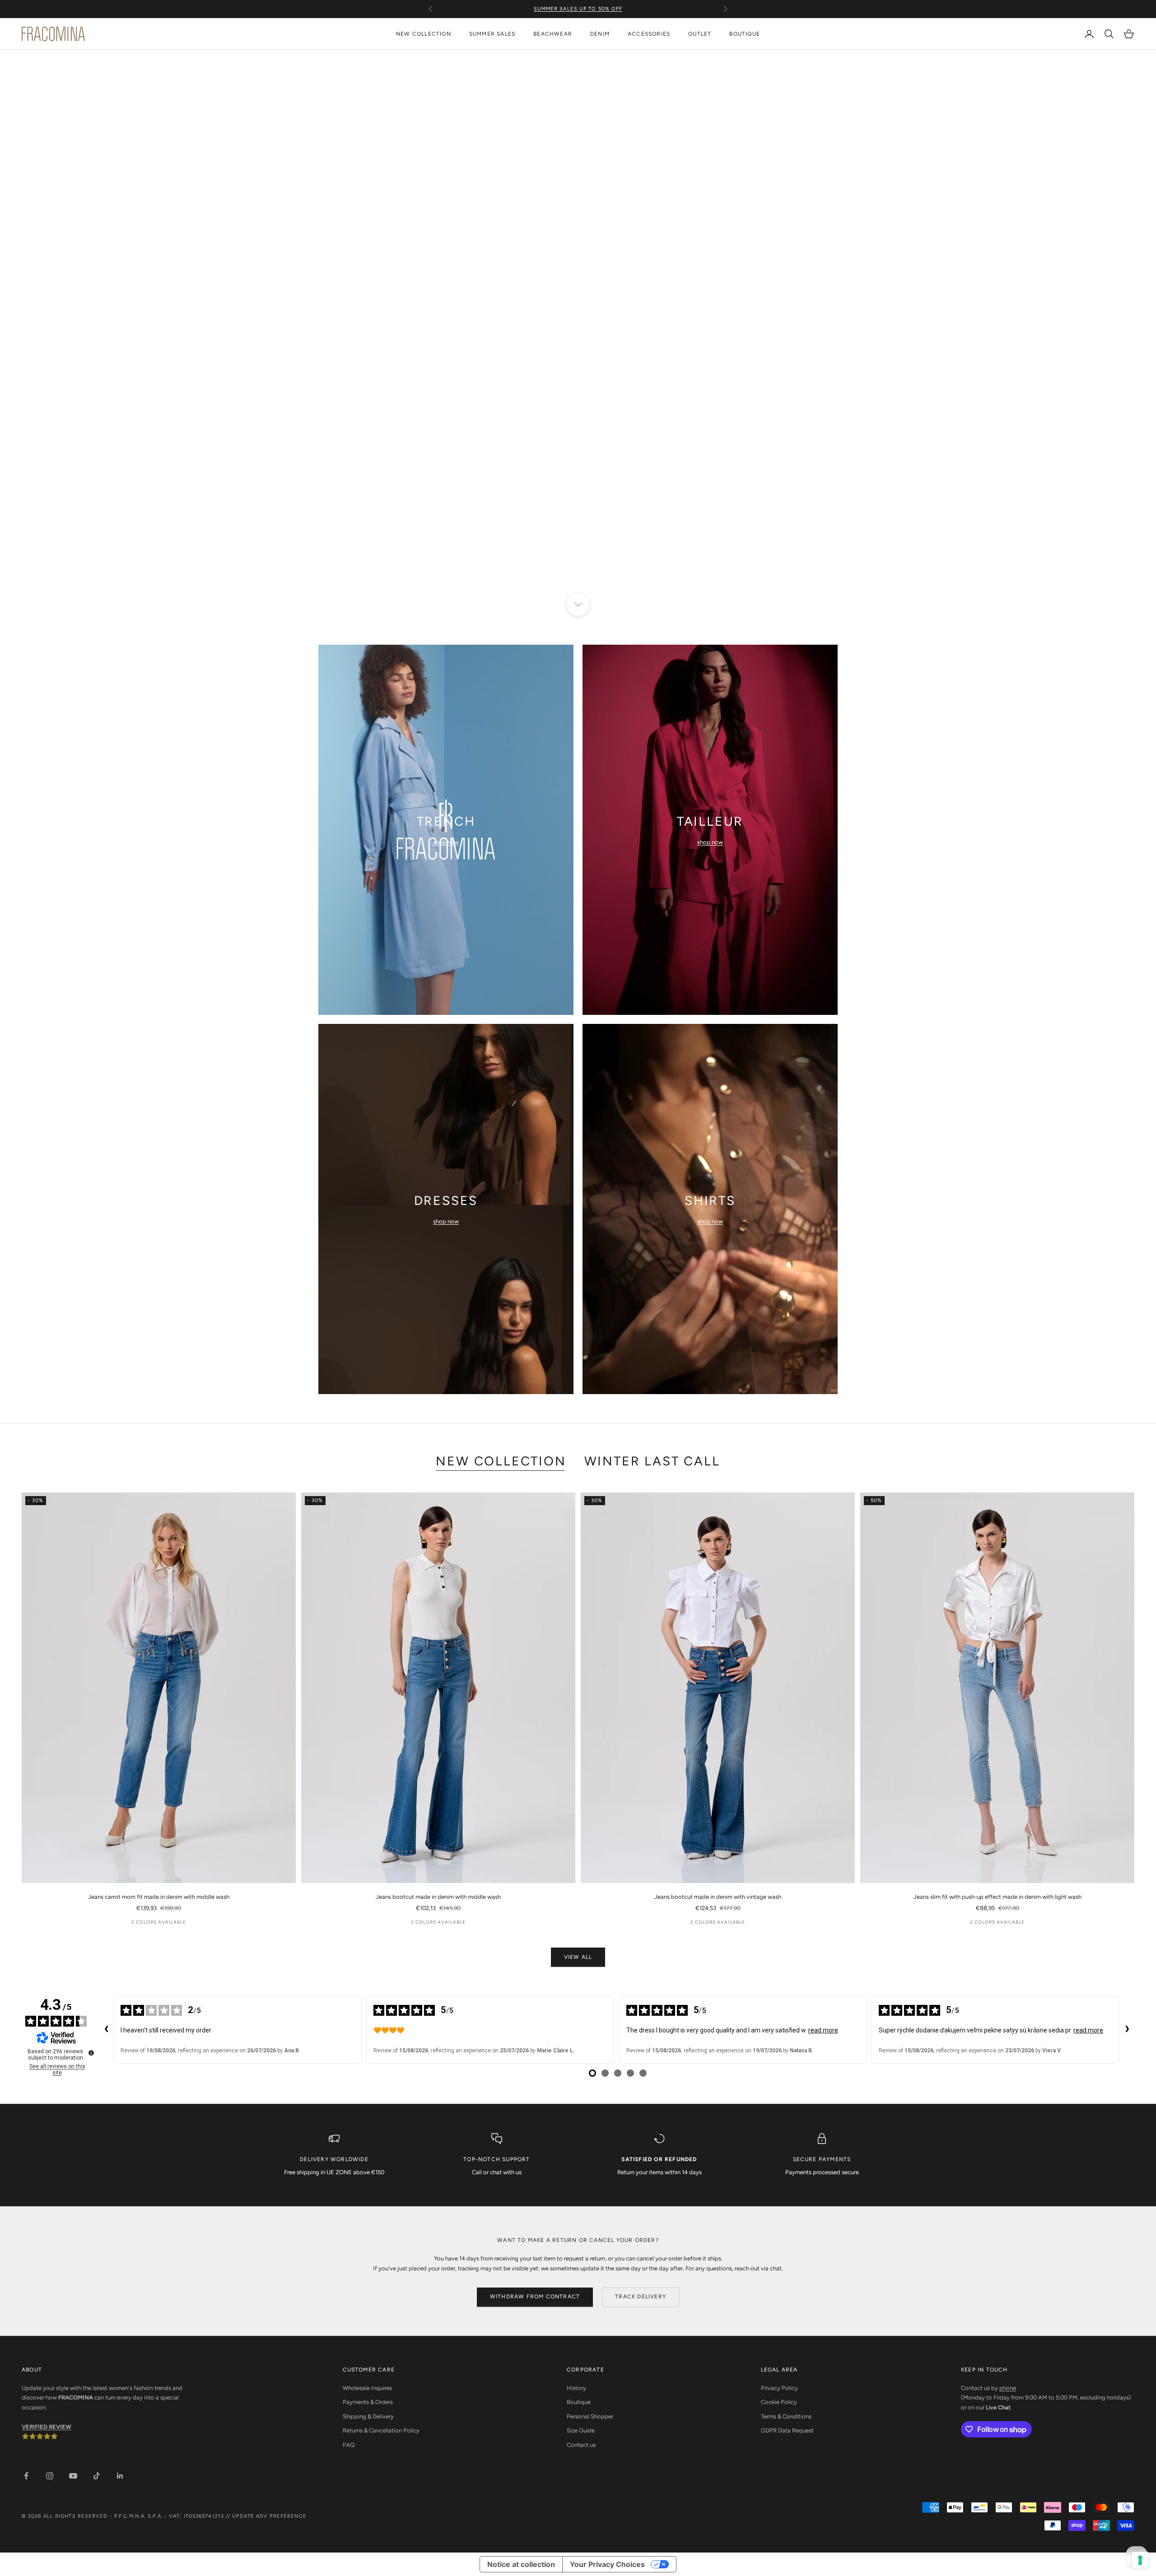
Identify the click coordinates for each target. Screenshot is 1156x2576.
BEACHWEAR (553, 34)
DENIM (600, 34)
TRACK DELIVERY (641, 2297)
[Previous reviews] (106, 2030)
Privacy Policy (779, 2388)
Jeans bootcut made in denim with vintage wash (718, 1897)
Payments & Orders (368, 2402)
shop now (446, 842)
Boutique (579, 2402)
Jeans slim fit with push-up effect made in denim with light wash (998, 1897)
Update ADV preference (269, 2516)
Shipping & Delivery (368, 2416)
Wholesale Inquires (367, 2388)
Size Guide (581, 2430)
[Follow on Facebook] (26, 2476)
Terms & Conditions (786, 2416)
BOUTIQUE (745, 34)
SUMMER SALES (492, 34)
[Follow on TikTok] (97, 2476)
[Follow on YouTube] (73, 2476)
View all (578, 1957)
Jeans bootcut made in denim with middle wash (438, 1897)
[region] (578, 327)
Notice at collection (521, 2564)
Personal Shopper (590, 2416)
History (576, 2388)
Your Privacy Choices (607, 2564)
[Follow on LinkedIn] (120, 2476)
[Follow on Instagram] (50, 2476)
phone (1008, 2388)
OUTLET (700, 34)
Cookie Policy (779, 2402)
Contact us (581, 2445)
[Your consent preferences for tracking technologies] (1140, 2560)
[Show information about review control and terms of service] (91, 2053)
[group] (578, 327)
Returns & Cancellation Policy (381, 2430)
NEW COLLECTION (424, 34)
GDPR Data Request (787, 2430)
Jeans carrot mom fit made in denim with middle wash (159, 1897)
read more (823, 2030)
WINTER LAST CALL (652, 1461)
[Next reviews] (1127, 2030)
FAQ (349, 2445)
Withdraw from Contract (535, 2297)
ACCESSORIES (649, 34)
